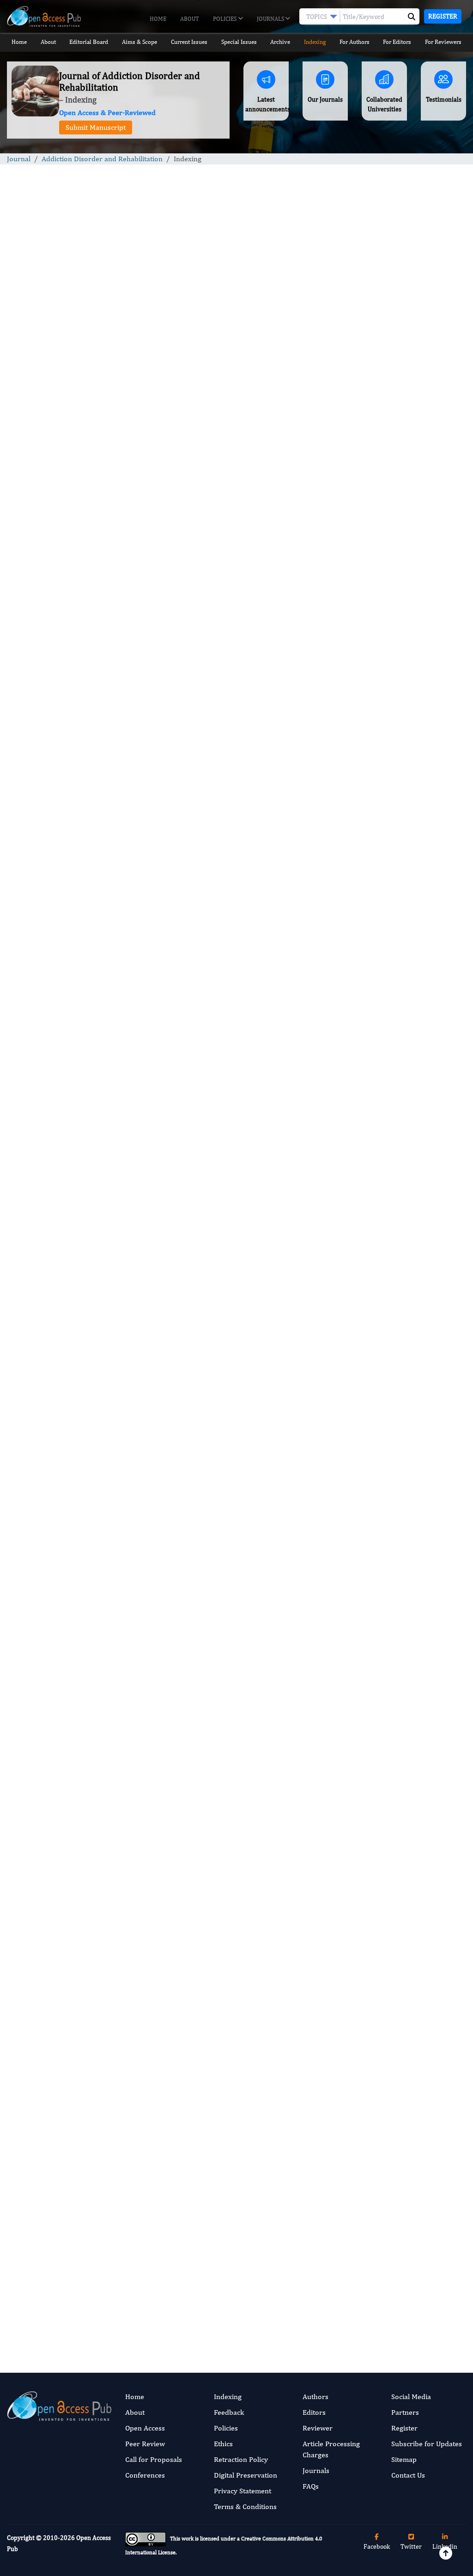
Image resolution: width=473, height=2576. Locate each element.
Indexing (315, 42)
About (190, 19)
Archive (280, 42)
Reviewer (318, 2428)
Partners (405, 2412)
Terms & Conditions (245, 2506)
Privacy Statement (243, 2491)
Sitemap (404, 2459)
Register (443, 16)
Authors (315, 2397)
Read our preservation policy (283, 2348)
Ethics (223, 2444)
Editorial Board (89, 42)
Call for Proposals (154, 2459)
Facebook (377, 2546)
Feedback (229, 2412)
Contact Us (408, 2475)
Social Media (411, 2397)
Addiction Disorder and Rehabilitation (102, 159)
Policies (225, 19)
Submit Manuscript (96, 127)
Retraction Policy (241, 2459)
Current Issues (189, 42)
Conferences (145, 2475)
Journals (271, 19)
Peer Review (145, 2444)
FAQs (311, 2486)
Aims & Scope (139, 42)
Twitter (411, 2546)
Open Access (145, 2428)
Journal (19, 159)
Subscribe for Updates (427, 2444)
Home (158, 19)
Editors (314, 2412)
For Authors (355, 42)
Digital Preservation (246, 2475)
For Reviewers (443, 42)
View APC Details (294, 2242)
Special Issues (239, 42)
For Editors (397, 42)
